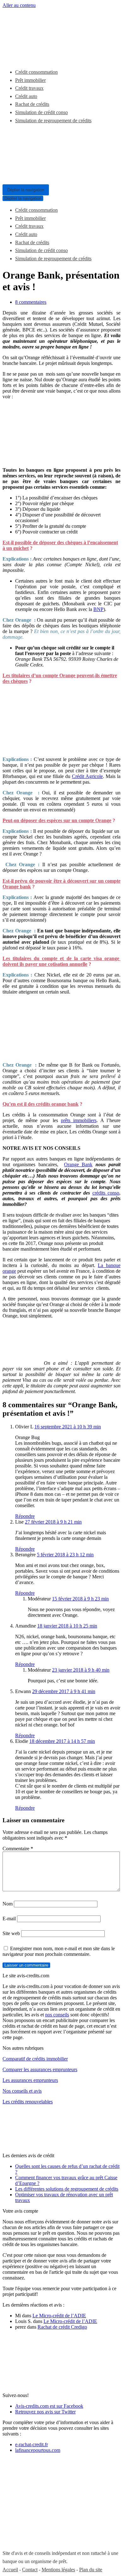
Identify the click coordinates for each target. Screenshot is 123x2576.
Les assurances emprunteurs (30, 2080)
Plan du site (91, 2570)
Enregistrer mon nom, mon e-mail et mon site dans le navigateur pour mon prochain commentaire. (59, 1951)
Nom (8, 1904)
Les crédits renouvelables (28, 2102)
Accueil (10, 2570)
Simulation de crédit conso (41, 112)
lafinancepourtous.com (38, 2450)
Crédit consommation (36, 72)
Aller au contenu (19, 5)
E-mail (9, 1919)
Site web (11, 1933)
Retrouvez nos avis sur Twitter (45, 2412)
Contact (30, 2570)
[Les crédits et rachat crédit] (21, 57)
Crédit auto (26, 96)
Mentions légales (58, 2570)
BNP (98, 609)
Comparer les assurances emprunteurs (40, 2069)
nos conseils (57, 2015)
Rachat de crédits (32, 104)
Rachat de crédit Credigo (62, 2327)
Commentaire (18, 1849)
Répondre (25, 1516)
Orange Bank (78, 1164)
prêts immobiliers (79, 1120)
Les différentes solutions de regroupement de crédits (67, 2189)
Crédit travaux (29, 88)
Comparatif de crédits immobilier (35, 2059)
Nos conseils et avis (22, 2091)
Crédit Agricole (87, 776)
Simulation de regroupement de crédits (53, 121)
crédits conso (106, 1193)
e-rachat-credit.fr (32, 2444)
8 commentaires (31, 302)
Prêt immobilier (30, 80)
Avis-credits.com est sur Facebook (49, 2406)
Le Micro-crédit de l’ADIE (59, 2316)
